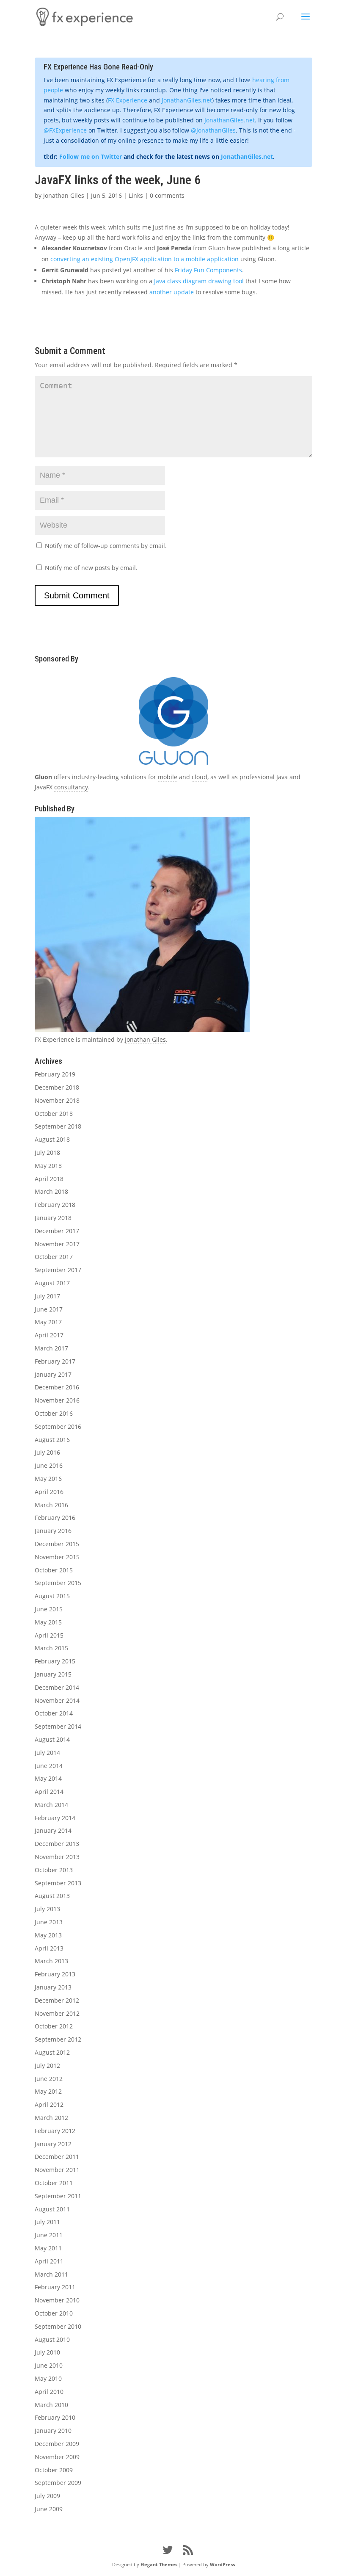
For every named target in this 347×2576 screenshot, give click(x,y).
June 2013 (49, 1922)
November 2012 (57, 2013)
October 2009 (54, 2470)
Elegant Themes (159, 2564)
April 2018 (49, 1179)
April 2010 (49, 2392)
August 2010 (52, 2339)
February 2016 (55, 1518)
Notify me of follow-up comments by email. (106, 546)
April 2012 (49, 2104)
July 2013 (47, 1909)
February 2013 (55, 1974)
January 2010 (53, 2431)
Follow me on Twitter (91, 156)
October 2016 (54, 1413)
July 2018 (47, 1152)
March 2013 (51, 1961)
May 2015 (48, 1622)
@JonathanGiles (213, 130)
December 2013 (57, 1844)
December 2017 (57, 1231)
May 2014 (48, 1778)
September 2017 (58, 1270)
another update (172, 292)
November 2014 (57, 1700)
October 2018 (54, 1114)
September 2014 (58, 1726)
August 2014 (52, 1739)
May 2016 (48, 1479)
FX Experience (128, 100)
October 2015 (54, 1570)
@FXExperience (65, 130)
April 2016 (49, 1492)
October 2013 (54, 1870)
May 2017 (48, 1322)
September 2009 (58, 2483)
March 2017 (51, 1348)
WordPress (222, 2564)
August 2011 (52, 2209)
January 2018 (53, 1218)
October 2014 (54, 1713)
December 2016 (57, 1387)
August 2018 (52, 1139)
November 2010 (57, 2300)
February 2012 (55, 2131)
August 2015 (52, 1596)
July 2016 (47, 1452)
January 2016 (53, 1531)
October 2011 (54, 2183)
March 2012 (51, 2118)
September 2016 (58, 1426)
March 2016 (51, 1505)
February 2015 (55, 1661)
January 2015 (53, 1674)
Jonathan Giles (64, 195)
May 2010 (48, 2378)
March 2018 (51, 1191)
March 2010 (51, 2405)
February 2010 (55, 2417)
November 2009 (57, 2457)
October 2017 (54, 1257)
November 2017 (57, 1244)
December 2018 (57, 1087)
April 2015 (49, 1635)
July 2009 (47, 2496)
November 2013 (57, 1857)
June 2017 (49, 1309)
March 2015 (51, 1648)
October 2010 (54, 2313)
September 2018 (58, 1126)
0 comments (167, 195)
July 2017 (47, 1296)
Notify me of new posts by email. (91, 568)
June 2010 (49, 2365)
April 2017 (49, 1335)
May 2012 (48, 2091)
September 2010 (58, 2326)
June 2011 (49, 2235)
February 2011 (55, 2287)
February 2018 (55, 1205)
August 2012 (52, 2052)
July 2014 (47, 1753)
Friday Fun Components (208, 270)
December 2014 (57, 1687)
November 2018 (57, 1100)
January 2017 (53, 1374)
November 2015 (57, 1557)
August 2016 (52, 1440)
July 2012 (47, 2066)
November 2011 (57, 2170)
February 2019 (55, 1074)
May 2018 (48, 1166)
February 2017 (55, 1361)
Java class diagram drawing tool (199, 281)
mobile (168, 777)
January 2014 (53, 1830)
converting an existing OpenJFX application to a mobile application (145, 259)
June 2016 (49, 1465)
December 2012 (57, 2000)
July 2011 (47, 2222)
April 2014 (49, 1792)
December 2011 (57, 2157)
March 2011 (51, 2274)
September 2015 (58, 1583)
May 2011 (48, 2248)
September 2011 (58, 2196)
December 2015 (57, 1544)
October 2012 (54, 2026)
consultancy (71, 787)
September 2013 (58, 1883)
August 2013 (52, 1896)
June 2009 (49, 2509)
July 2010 (47, 2352)
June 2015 (49, 1609)
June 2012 (49, 2079)
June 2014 (49, 1766)
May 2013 (48, 1935)
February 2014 (55, 1818)
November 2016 (57, 1400)
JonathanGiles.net (187, 100)
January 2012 (53, 2144)
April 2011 (49, 2261)
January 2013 (53, 1987)
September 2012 (58, 2039)
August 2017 (52, 1283)
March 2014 (51, 1805)
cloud (200, 777)
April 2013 (49, 1948)
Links (136, 195)
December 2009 (57, 2444)
